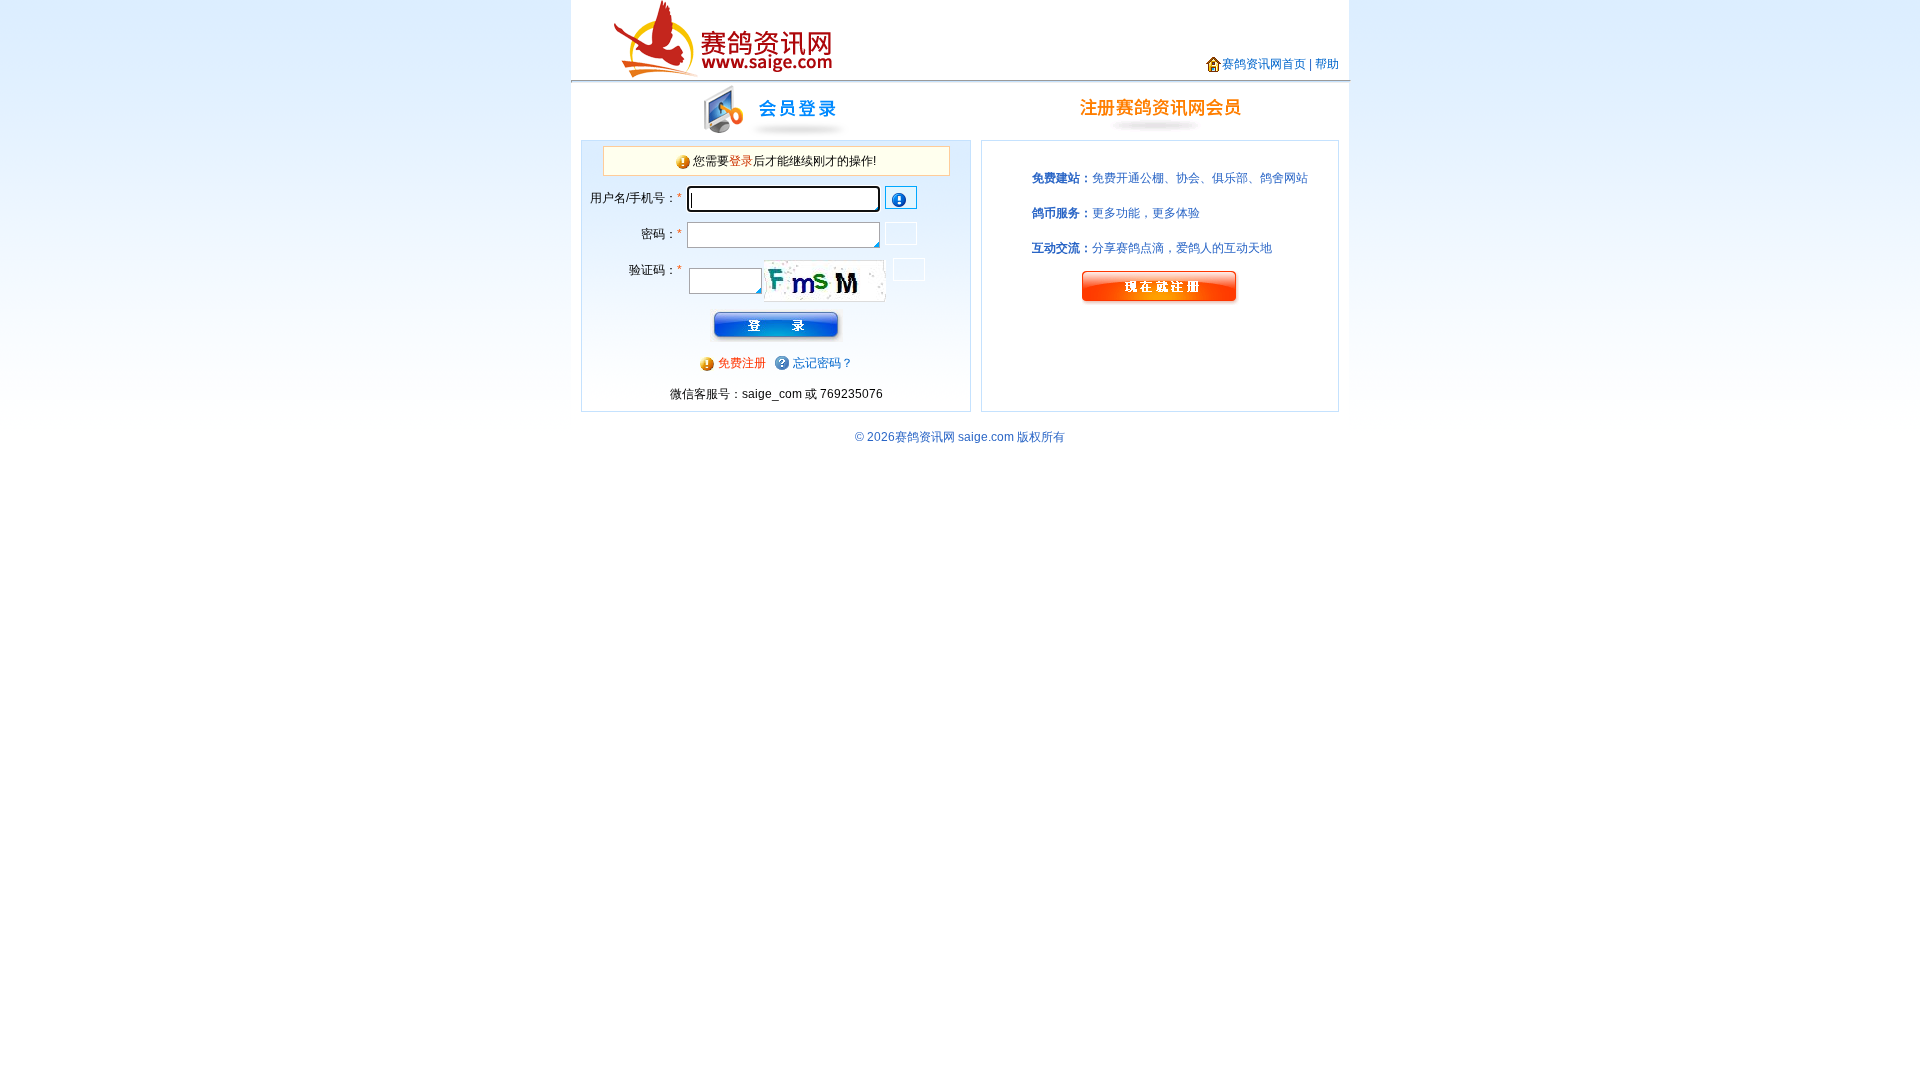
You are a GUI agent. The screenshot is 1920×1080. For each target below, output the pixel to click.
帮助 (1327, 64)
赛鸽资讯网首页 (1264, 64)
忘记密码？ (823, 363)
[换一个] (825, 281)
